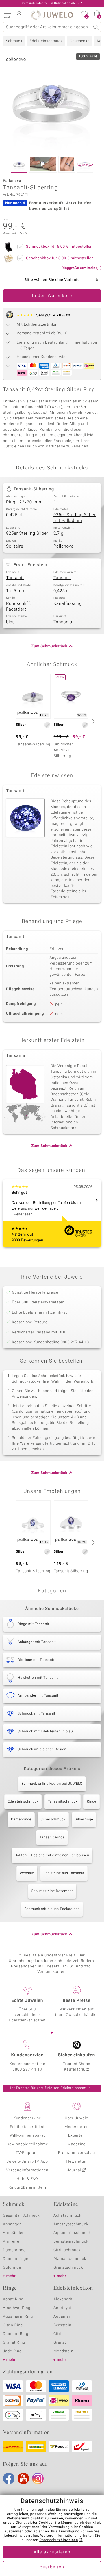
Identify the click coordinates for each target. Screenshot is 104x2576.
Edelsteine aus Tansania (64, 1873)
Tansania (63, 622)
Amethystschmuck (71, 2224)
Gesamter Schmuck (21, 2216)
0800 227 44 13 (27, 2069)
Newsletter (77, 2162)
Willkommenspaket (27, 2136)
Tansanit (15, 578)
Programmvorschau (77, 2153)
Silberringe (84, 1820)
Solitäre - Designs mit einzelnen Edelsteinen (52, 1855)
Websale (27, 1873)
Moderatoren (77, 2127)
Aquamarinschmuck (72, 2233)
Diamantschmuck (70, 2259)
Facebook (9, 2478)
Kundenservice (27, 2118)
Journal (74, 2170)
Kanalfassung (68, 604)
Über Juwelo (76, 2118)
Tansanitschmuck (63, 1802)
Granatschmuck (68, 2268)
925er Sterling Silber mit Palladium (75, 518)
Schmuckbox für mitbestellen (59, 247)
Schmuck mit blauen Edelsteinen (52, 1909)
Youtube (23, 2478)
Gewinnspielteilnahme (27, 2144)
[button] (7, 14)
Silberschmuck (53, 1820)
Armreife (11, 2242)
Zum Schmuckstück (49, 646)
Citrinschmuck (67, 2250)
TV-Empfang (27, 2153)
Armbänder (13, 2233)
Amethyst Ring (17, 2308)
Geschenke (80, 41)
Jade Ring (12, 2351)
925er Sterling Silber (27, 534)
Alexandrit (63, 2299)
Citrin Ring (13, 2325)
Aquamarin (64, 2317)
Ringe (91, 1802)
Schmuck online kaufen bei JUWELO (52, 1784)
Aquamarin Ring (18, 2317)
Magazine (76, 2144)
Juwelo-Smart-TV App (27, 2162)
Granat (60, 2343)
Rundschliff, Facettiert (18, 607)
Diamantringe (16, 2259)
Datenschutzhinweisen (59, 2540)
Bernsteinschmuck (71, 2242)
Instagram (38, 2478)
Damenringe (21, 1820)
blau (11, 622)
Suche (96, 27)
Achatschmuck (67, 2216)
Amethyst (62, 2308)
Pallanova (64, 546)
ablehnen (41, 2532)
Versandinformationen (27, 2170)
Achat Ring (13, 2299)
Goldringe (12, 2268)
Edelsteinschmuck (46, 41)
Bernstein (62, 2325)
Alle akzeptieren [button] (52, 2552)
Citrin (59, 2334)
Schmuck (14, 41)
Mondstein (63, 2351)
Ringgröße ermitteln (27, 2188)
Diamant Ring (16, 2334)
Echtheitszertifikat (27, 2127)
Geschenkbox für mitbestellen (60, 258)
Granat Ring (14, 2343)
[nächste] (92, 721)
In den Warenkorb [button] (52, 296)
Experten (77, 2136)
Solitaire (15, 546)
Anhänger (12, 2224)
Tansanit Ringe (52, 1838)
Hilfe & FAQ (27, 2179)
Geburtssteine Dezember (52, 1891)
